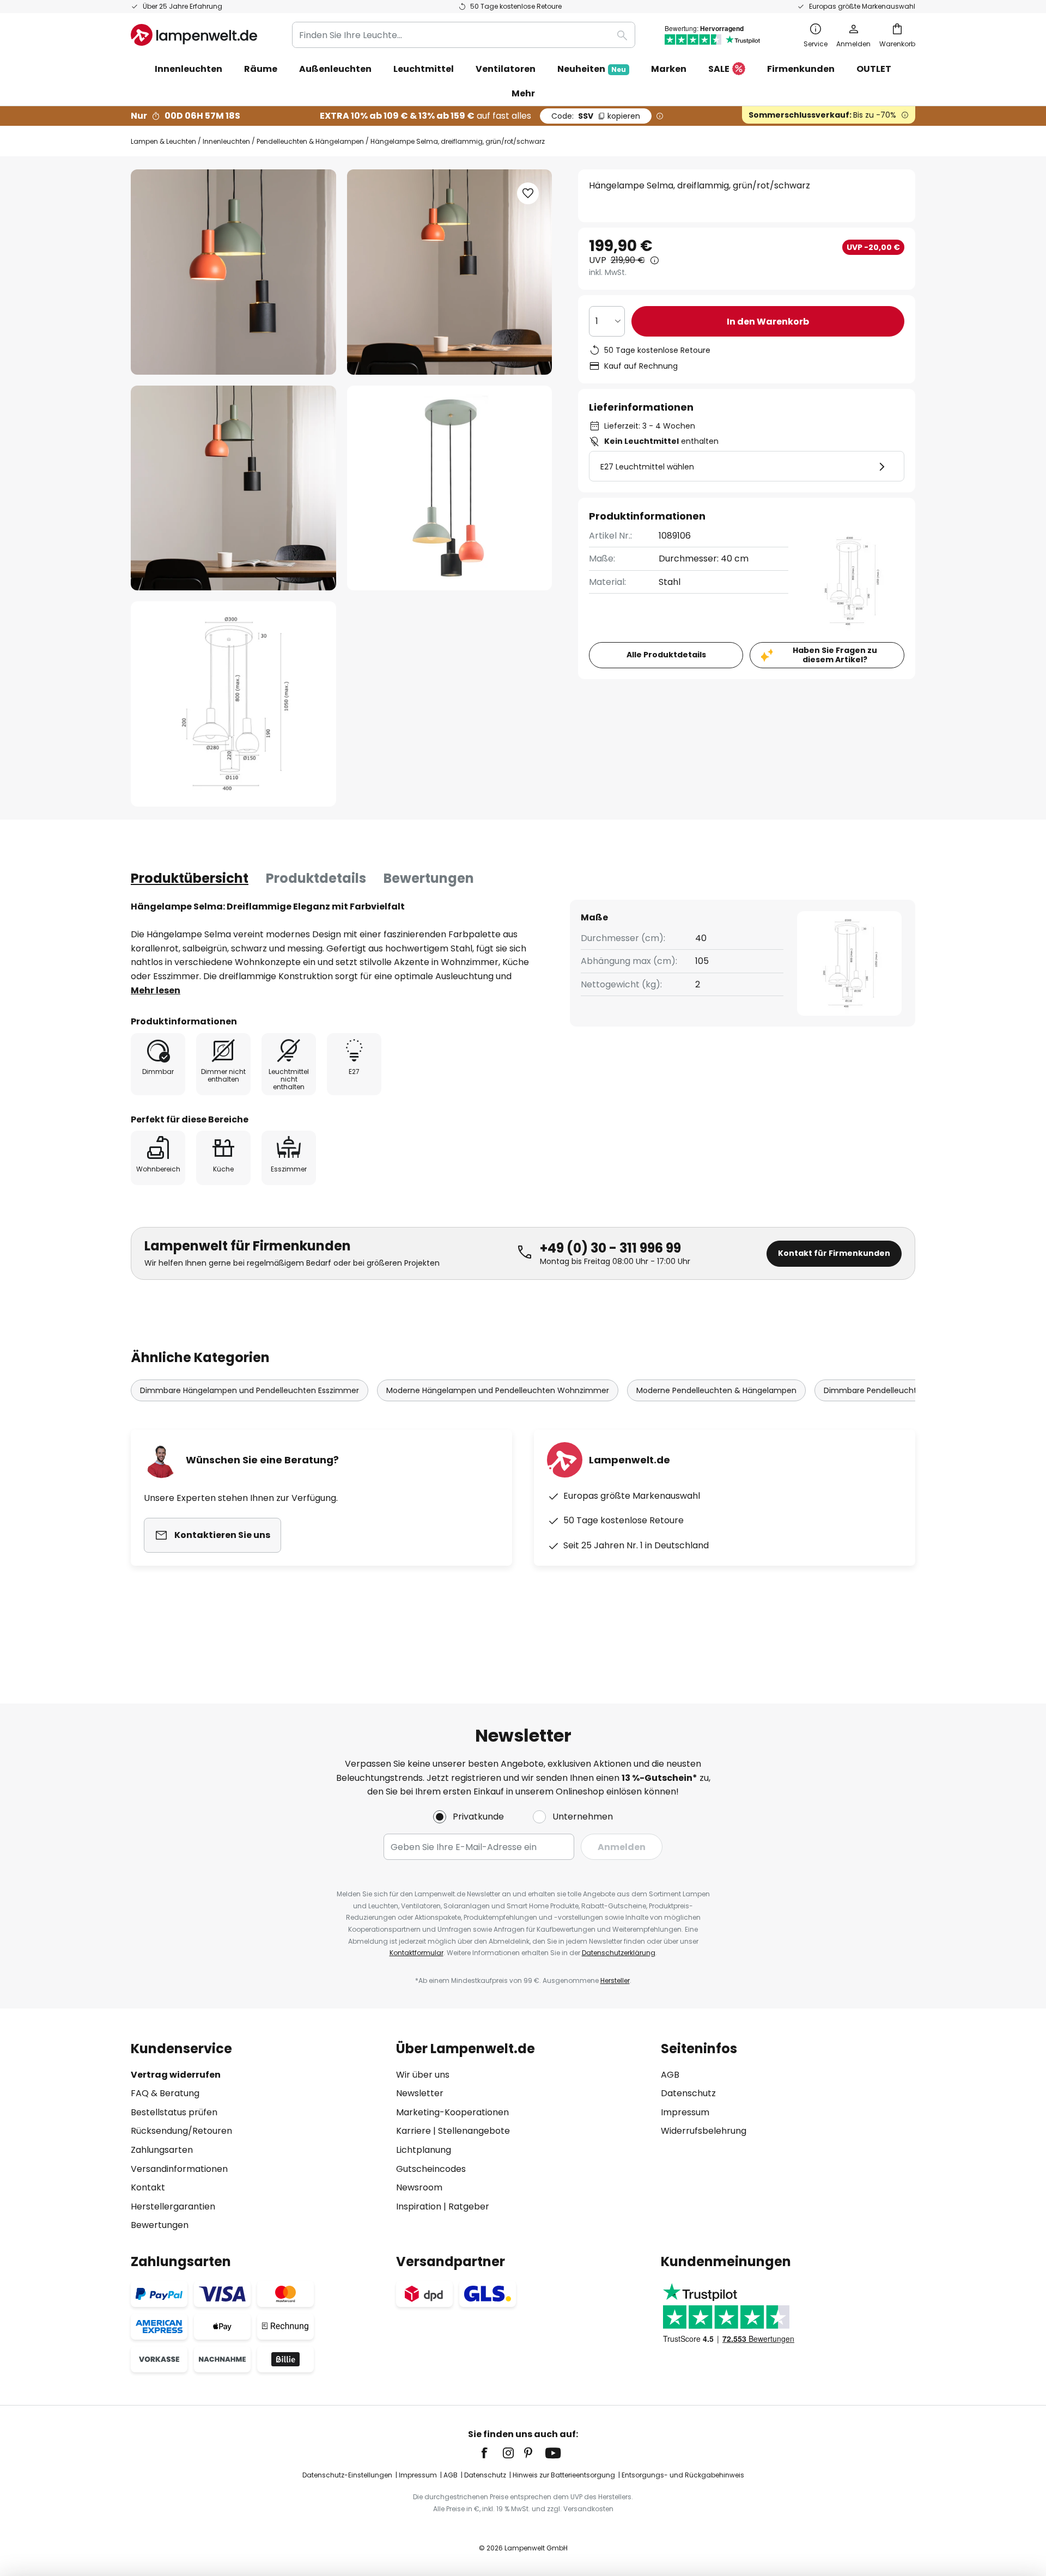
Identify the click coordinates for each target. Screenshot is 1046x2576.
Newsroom (419, 2187)
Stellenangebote (474, 2131)
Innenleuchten (226, 141)
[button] (233, 488)
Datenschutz (688, 2093)
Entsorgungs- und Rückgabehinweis (683, 2475)
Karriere (413, 2131)
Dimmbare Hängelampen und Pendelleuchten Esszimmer (250, 1390)
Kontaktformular (416, 1953)
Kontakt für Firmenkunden (834, 1253)
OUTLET (874, 69)
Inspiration (419, 2206)
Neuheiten (592, 69)
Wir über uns (423, 2075)
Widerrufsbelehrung (704, 2131)
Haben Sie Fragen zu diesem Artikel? (835, 655)
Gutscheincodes (431, 2169)
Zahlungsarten (162, 2150)
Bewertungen (429, 878)
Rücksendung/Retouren (181, 2131)
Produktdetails (316, 878)
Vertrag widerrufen (176, 2075)
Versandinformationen (179, 2169)
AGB (670, 2075)
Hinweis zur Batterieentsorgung (564, 2475)
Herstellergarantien (173, 2206)
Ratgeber (469, 2206)
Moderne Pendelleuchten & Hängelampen (716, 1390)
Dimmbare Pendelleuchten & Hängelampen (907, 1390)
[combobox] (464, 35)
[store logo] (194, 35)
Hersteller (615, 1980)
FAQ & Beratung (165, 2093)
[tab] (190, 878)
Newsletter (420, 2093)
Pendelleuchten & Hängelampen (310, 141)
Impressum (685, 2112)
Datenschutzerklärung (619, 1953)
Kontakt (148, 2187)
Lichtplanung (424, 2150)
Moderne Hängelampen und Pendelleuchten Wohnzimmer (498, 1390)
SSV (596, 116)
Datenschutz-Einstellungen (347, 2475)
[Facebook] (491, 2453)
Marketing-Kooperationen (452, 2112)
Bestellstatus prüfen (174, 2112)
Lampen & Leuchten (163, 141)
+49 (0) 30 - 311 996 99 (610, 1248)
